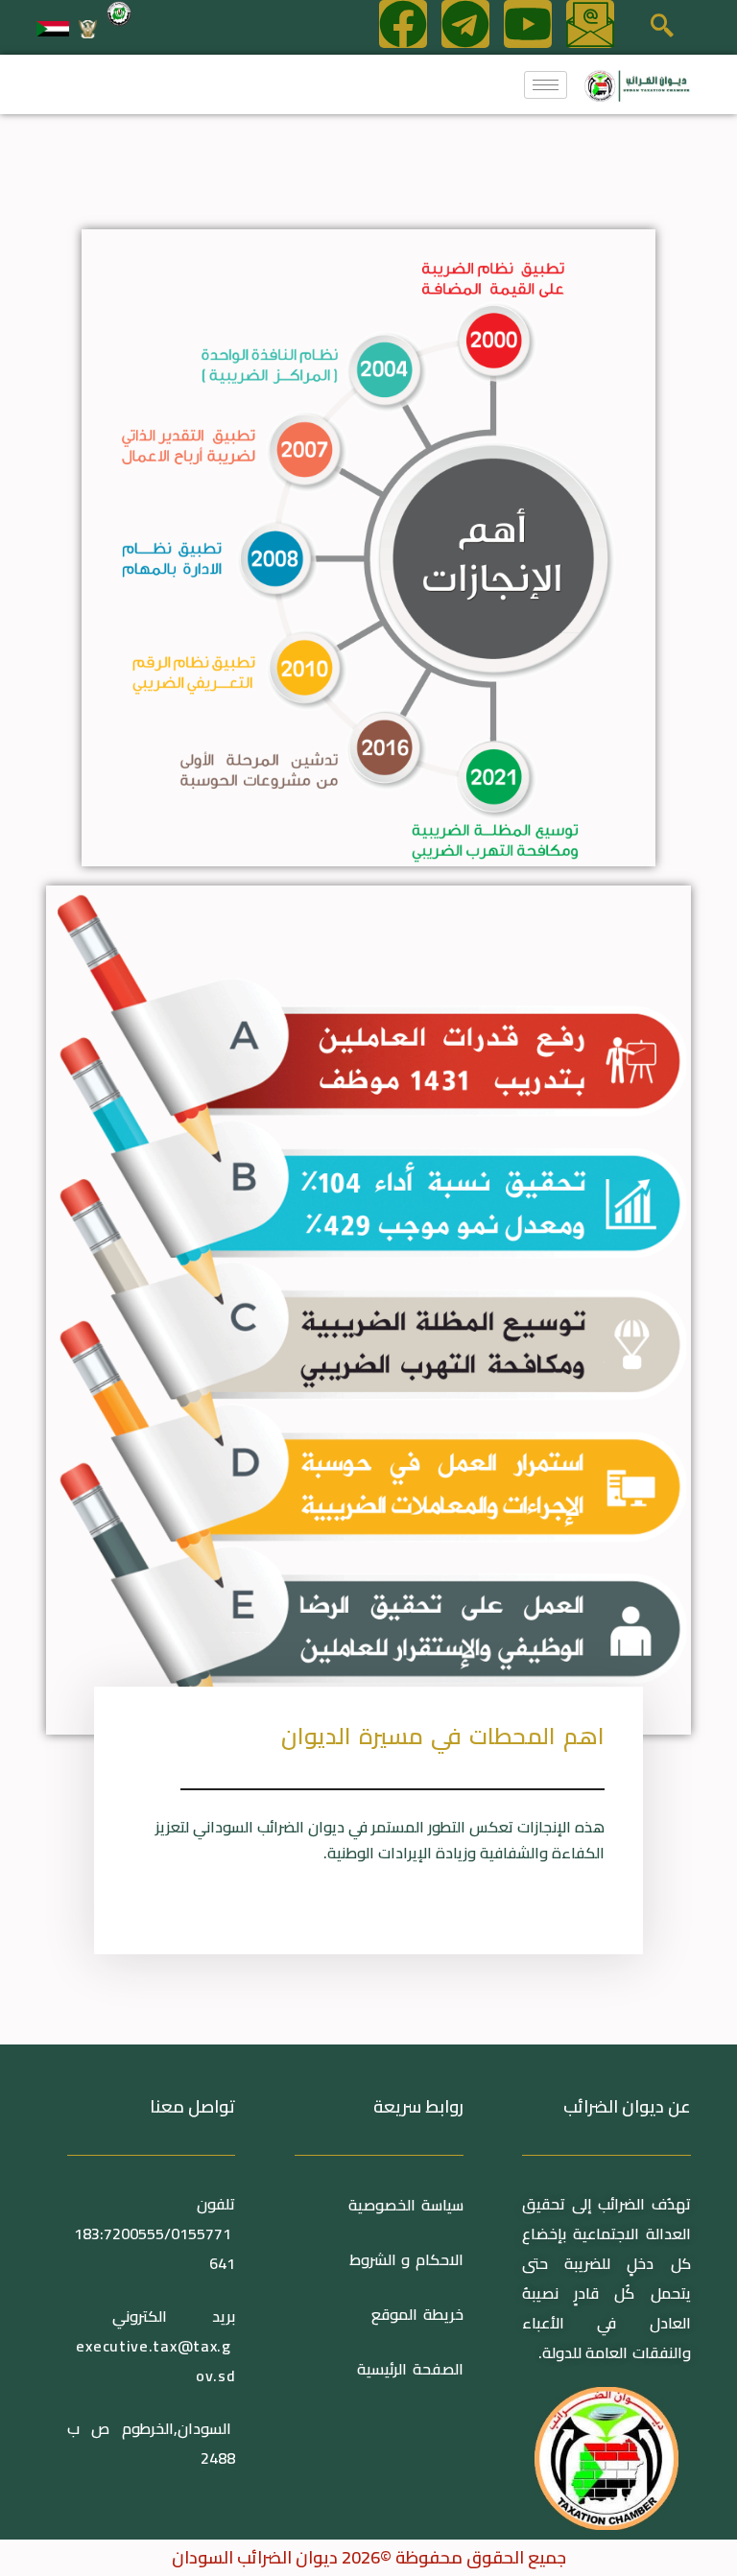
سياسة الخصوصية (403, 2205)
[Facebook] (403, 24)
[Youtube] (528, 24)
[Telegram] (465, 24)
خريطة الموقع (417, 2314)
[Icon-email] (590, 24)
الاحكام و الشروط (406, 2259)
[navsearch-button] (662, 28)
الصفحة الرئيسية (410, 2369)
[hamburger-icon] (546, 85)
